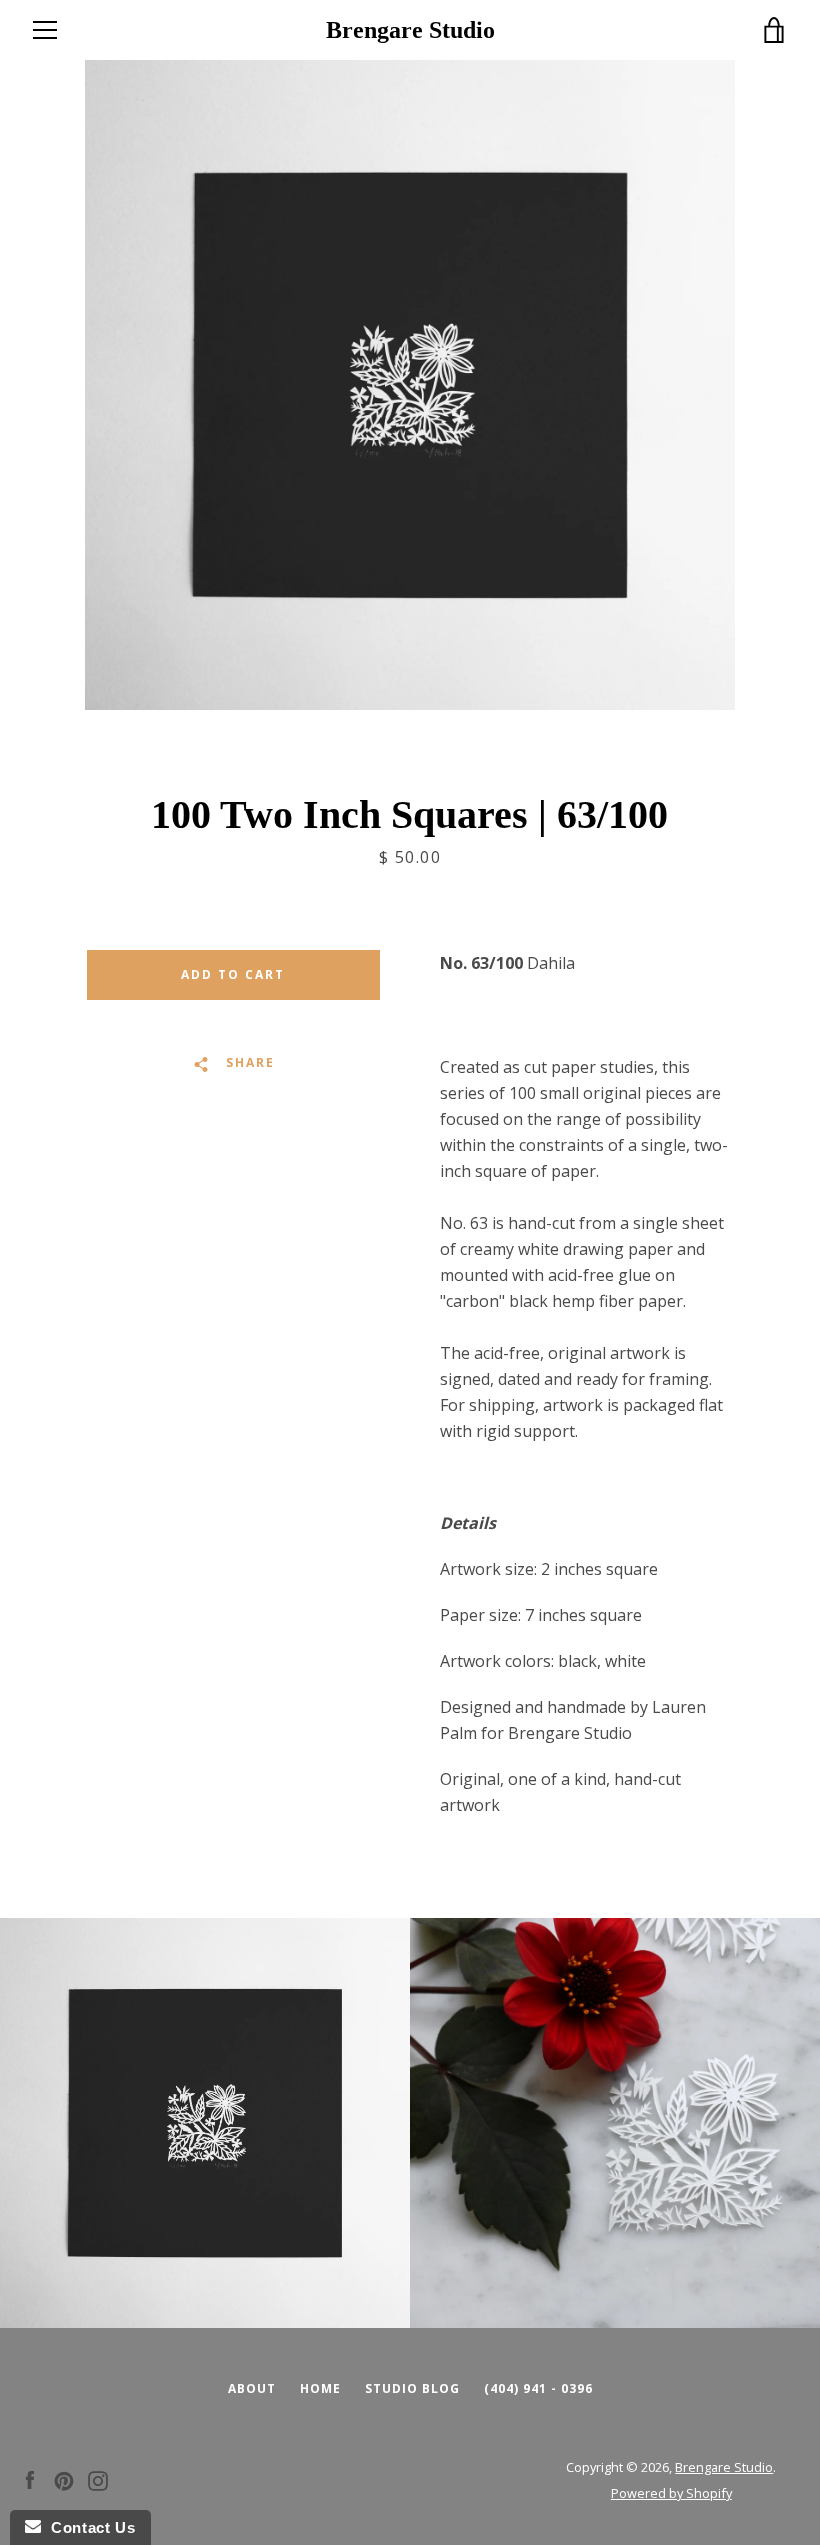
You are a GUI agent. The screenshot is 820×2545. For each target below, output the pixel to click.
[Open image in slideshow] (410, 385)
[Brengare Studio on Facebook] (30, 2479)
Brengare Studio (410, 30)
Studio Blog (412, 2388)
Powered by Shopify (671, 2493)
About (252, 2388)
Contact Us (88, 2527)
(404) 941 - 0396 (538, 2388)
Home (320, 2388)
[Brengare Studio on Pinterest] (64, 2479)
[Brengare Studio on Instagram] (98, 2479)
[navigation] (45, 30)
